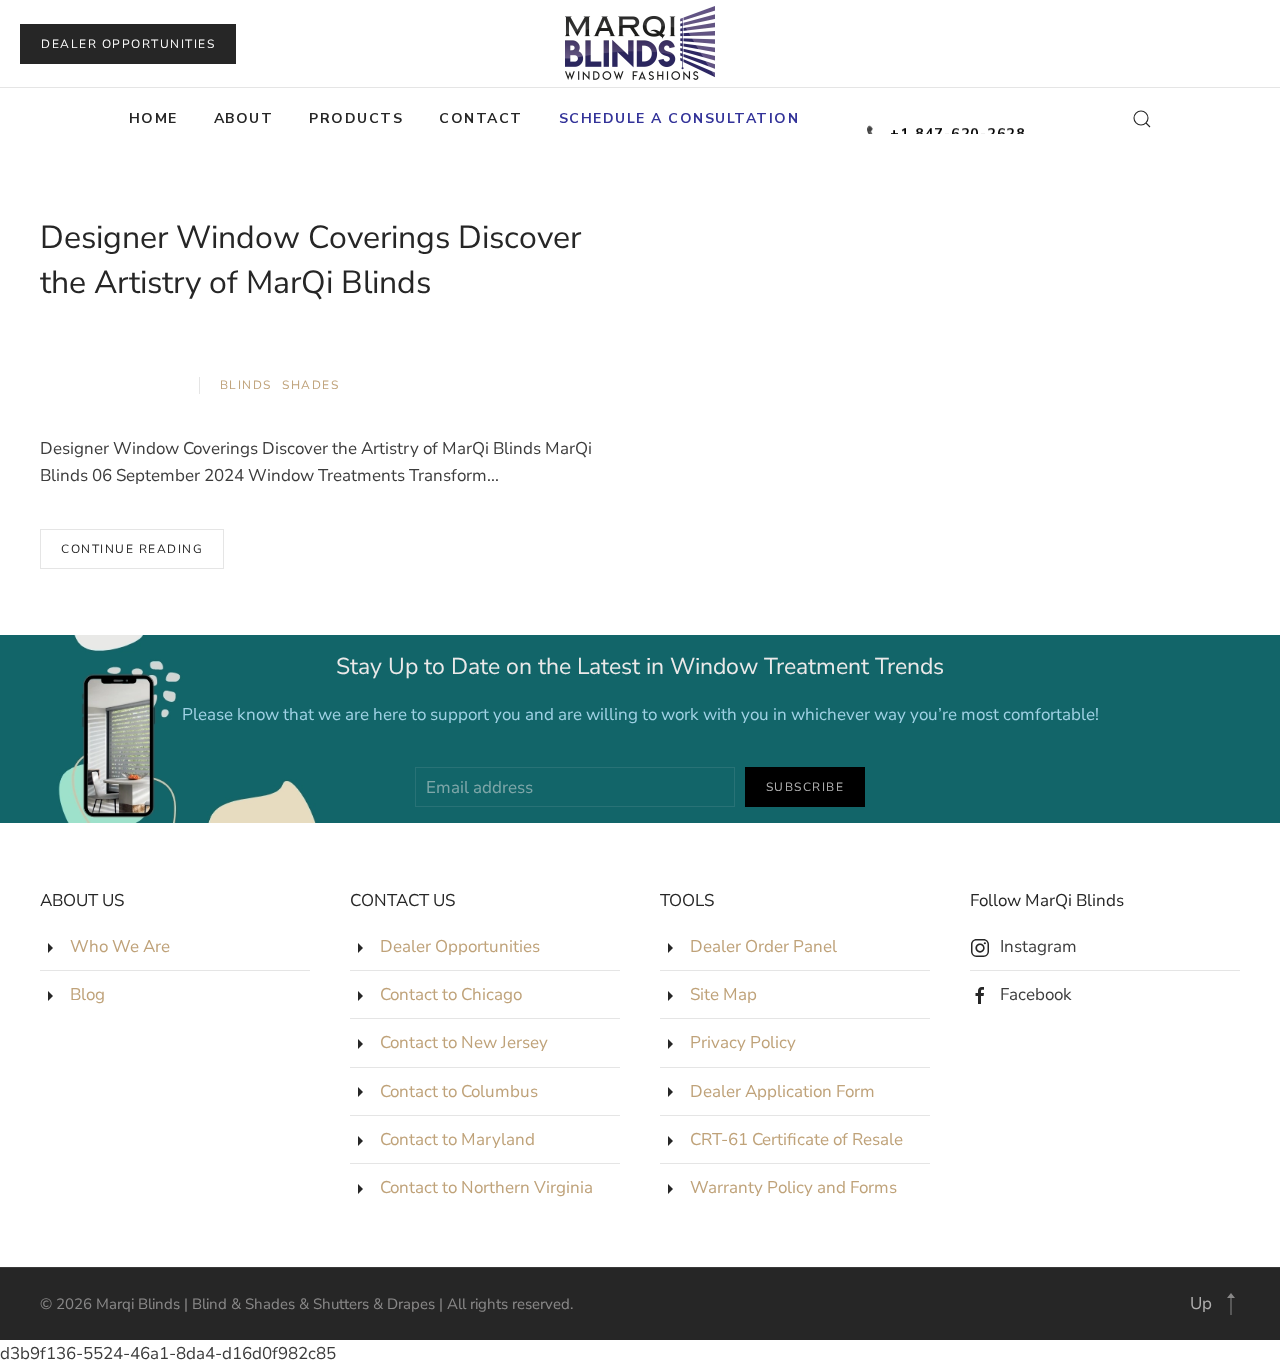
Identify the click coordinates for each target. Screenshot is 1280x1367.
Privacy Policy (743, 1042)
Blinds (246, 385)
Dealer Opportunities (128, 44)
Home (153, 118)
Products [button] (356, 118)
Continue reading (132, 549)
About (244, 118)
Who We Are (120, 946)
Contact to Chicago (451, 994)
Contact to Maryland (457, 1139)
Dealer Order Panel (763, 946)
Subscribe (805, 787)
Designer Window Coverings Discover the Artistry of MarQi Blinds (310, 260)
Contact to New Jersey (464, 1042)
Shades (310, 385)
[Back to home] (640, 43)
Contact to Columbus (459, 1091)
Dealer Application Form (782, 1091)
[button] (679, 119)
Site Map (723, 994)
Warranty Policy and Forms (793, 1187)
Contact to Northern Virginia (486, 1187)
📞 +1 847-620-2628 (946, 127)
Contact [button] (481, 118)
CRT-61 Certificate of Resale (796, 1139)
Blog (87, 994)
